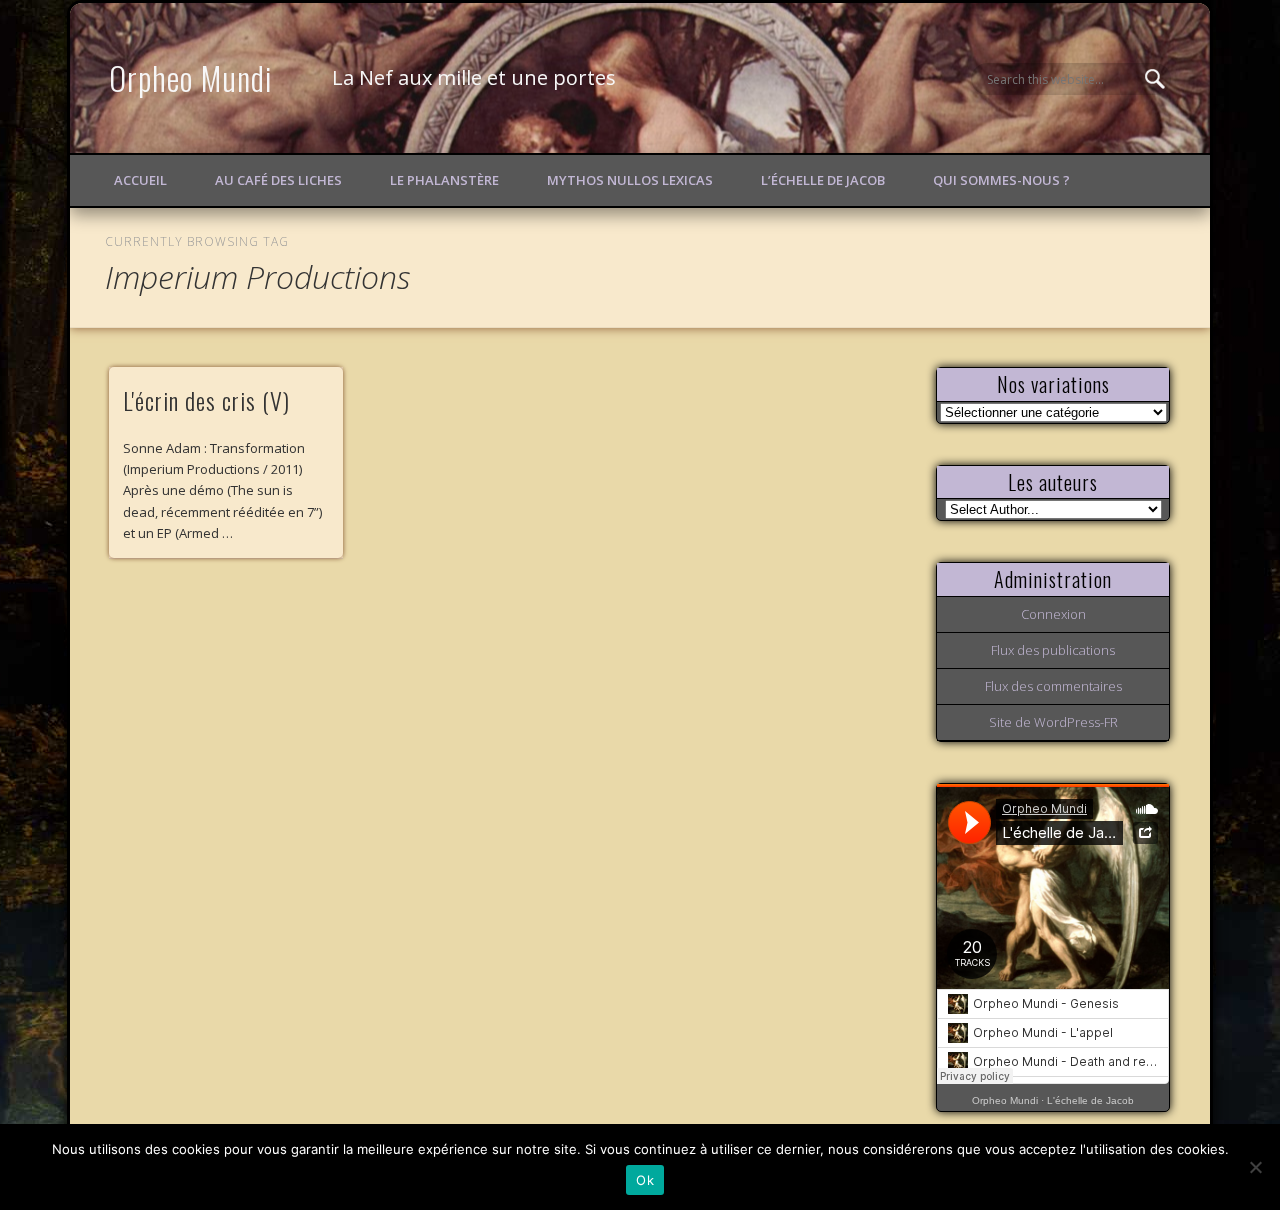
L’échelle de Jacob (823, 180)
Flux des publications (1053, 650)
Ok (645, 1180)
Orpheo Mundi (191, 77)
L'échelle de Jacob (1090, 1100)
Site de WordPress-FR (1053, 722)
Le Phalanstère (444, 180)
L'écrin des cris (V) (206, 400)
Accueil (140, 180)
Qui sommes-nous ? (1001, 180)
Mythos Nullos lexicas (630, 180)
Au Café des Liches (278, 180)
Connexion (1053, 614)
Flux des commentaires (1053, 686)
